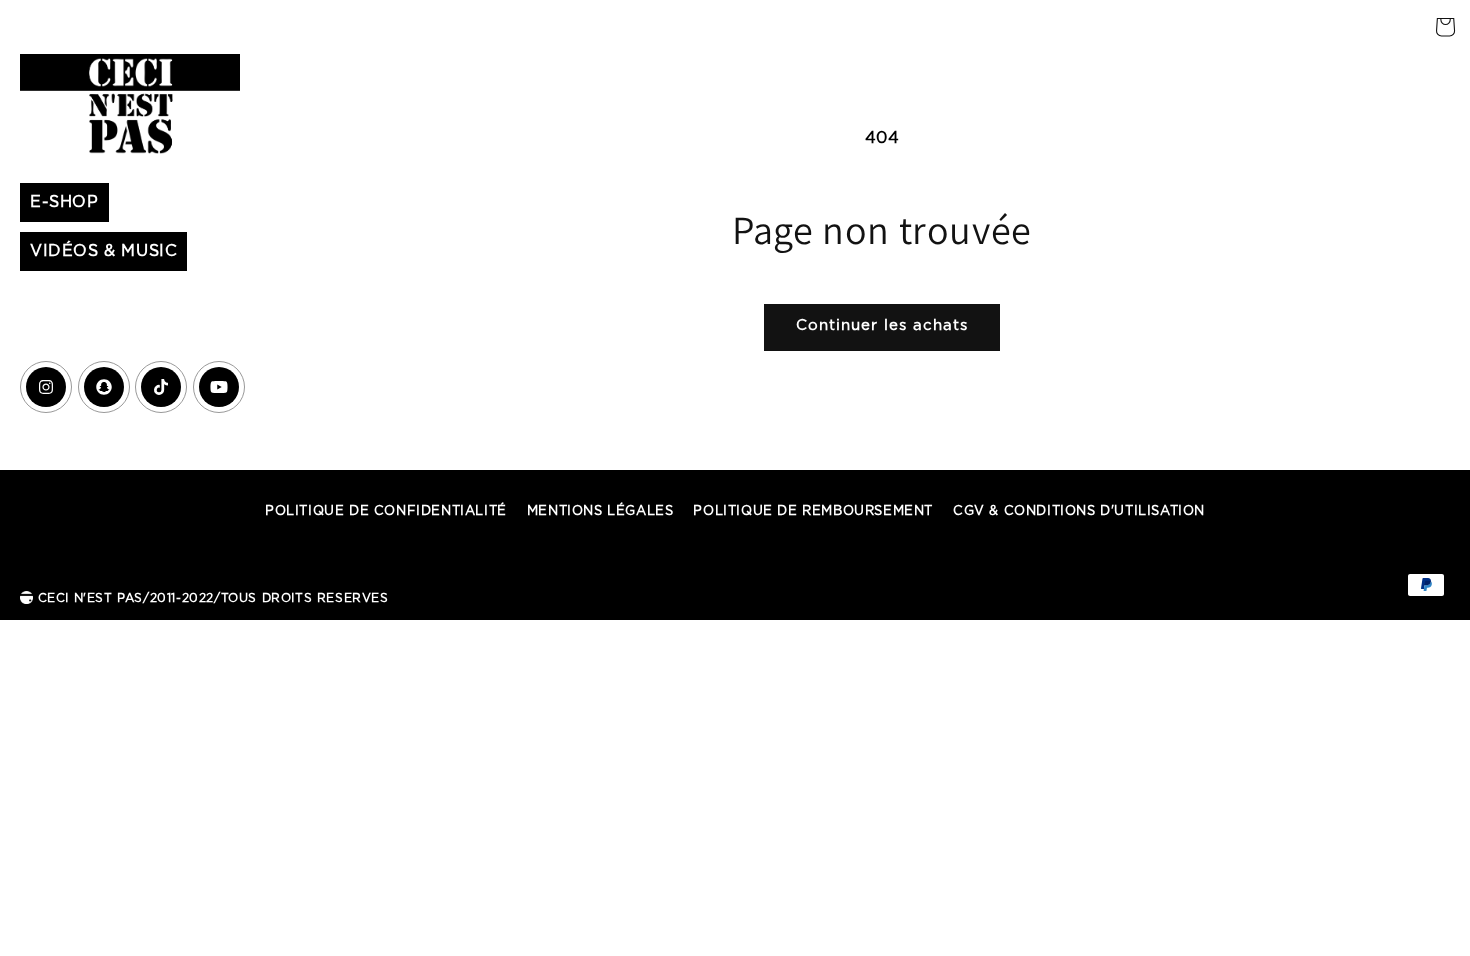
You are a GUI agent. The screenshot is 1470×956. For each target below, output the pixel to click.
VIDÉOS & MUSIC (103, 251)
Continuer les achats (882, 325)
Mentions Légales (600, 511)
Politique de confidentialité (386, 511)
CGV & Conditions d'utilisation (1079, 511)
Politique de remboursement (813, 511)
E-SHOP (64, 202)
